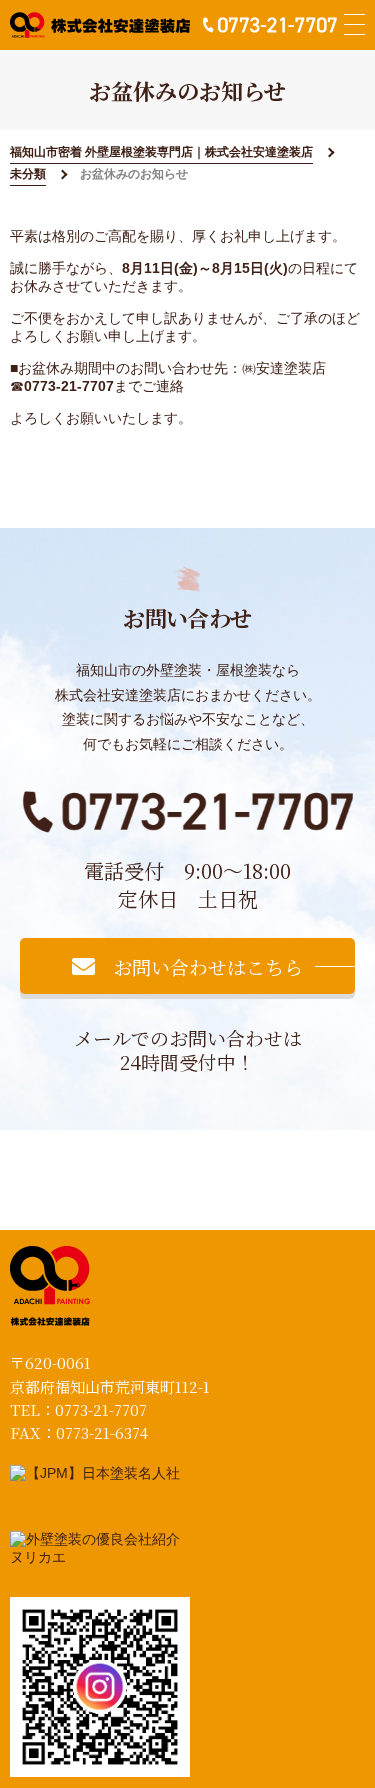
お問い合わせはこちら (208, 966)
